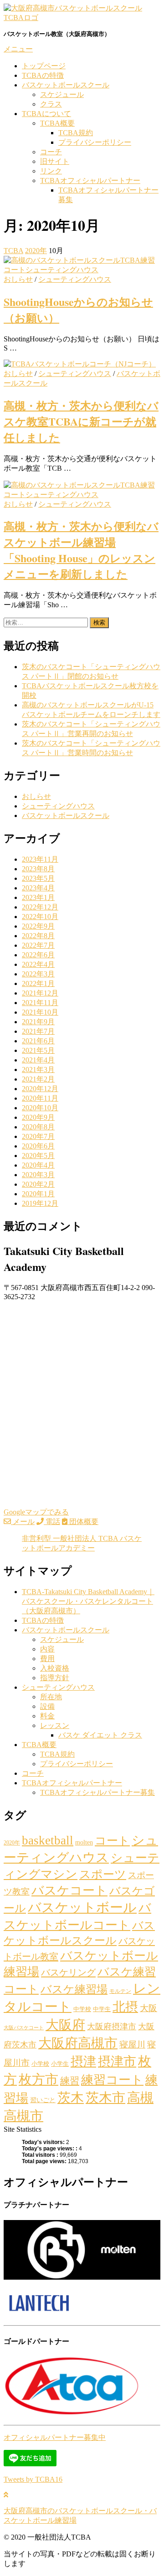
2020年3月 (38, 1175)
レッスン (55, 1725)
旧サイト (55, 161)
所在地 (51, 1697)
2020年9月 (38, 1117)
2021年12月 (40, 993)
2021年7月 (38, 1031)
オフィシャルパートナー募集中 (55, 2437)
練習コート (112, 2080)
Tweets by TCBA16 (33, 2479)
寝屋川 (132, 2045)
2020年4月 (38, 1165)
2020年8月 (38, 1127)
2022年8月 (38, 936)
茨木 (71, 2098)
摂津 (83, 2061)
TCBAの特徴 (43, 75)
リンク (51, 171)
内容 (47, 1649)
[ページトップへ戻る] (6, 2495)
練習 (70, 2081)
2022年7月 (38, 945)
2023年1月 (38, 897)
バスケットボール (82, 1907)
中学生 (102, 2009)
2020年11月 (40, 1098)
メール (23, 1522)
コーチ (51, 152)
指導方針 (55, 1678)
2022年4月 (38, 964)
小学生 (60, 2064)
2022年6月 (38, 955)
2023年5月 (38, 878)
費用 (47, 1659)
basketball (48, 1840)
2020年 (12, 1843)
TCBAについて (46, 114)
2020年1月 (38, 1194)
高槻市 (23, 2116)
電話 (52, 1522)
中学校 (82, 2009)
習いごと (43, 2100)
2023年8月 (38, 869)
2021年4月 (38, 1060)
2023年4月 (38, 888)
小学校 (40, 2064)
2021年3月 (38, 1070)
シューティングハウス (75, 279)
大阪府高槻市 (78, 2043)
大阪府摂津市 (112, 2027)
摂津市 (117, 2061)
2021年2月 (38, 1079)
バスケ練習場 (74, 1989)
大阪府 (65, 2025)
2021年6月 (38, 1041)
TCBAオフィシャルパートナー (90, 180)
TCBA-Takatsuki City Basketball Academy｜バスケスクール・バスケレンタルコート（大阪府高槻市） (88, 1601)
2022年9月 (38, 926)
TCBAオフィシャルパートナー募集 (97, 1792)
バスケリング (68, 1972)
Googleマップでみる (36, 1512)
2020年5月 (38, 1156)
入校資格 (55, 1668)
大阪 (149, 2008)
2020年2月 (38, 1184)
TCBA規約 (76, 133)
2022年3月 (38, 974)
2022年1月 (38, 983)
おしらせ (18, 279)
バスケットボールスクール (66, 85)
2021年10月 (40, 1012)
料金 (47, 1716)
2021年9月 (38, 1022)
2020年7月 (38, 1136)
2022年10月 (40, 917)
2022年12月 (40, 907)
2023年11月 (40, 859)
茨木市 (105, 2098)
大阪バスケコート (24, 2028)
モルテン (120, 1991)
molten (84, 1842)
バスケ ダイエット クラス (100, 1735)
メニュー (18, 49)
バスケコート (69, 1890)
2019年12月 (40, 1203)
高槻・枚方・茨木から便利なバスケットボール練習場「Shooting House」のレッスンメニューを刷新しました (81, 550)
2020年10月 (40, 1108)
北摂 (125, 2007)
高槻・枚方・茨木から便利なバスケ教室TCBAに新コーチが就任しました (81, 421)
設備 (47, 1706)
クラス (51, 104)
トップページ (44, 66)
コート (112, 1840)
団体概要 (83, 1522)
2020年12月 (40, 1089)
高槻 (140, 2098)
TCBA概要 (57, 123)
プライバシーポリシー (95, 142)
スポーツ (103, 1874)
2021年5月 (38, 1050)
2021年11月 (40, 1003)
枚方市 (38, 2079)
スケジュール (62, 94)
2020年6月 (38, 1146)
